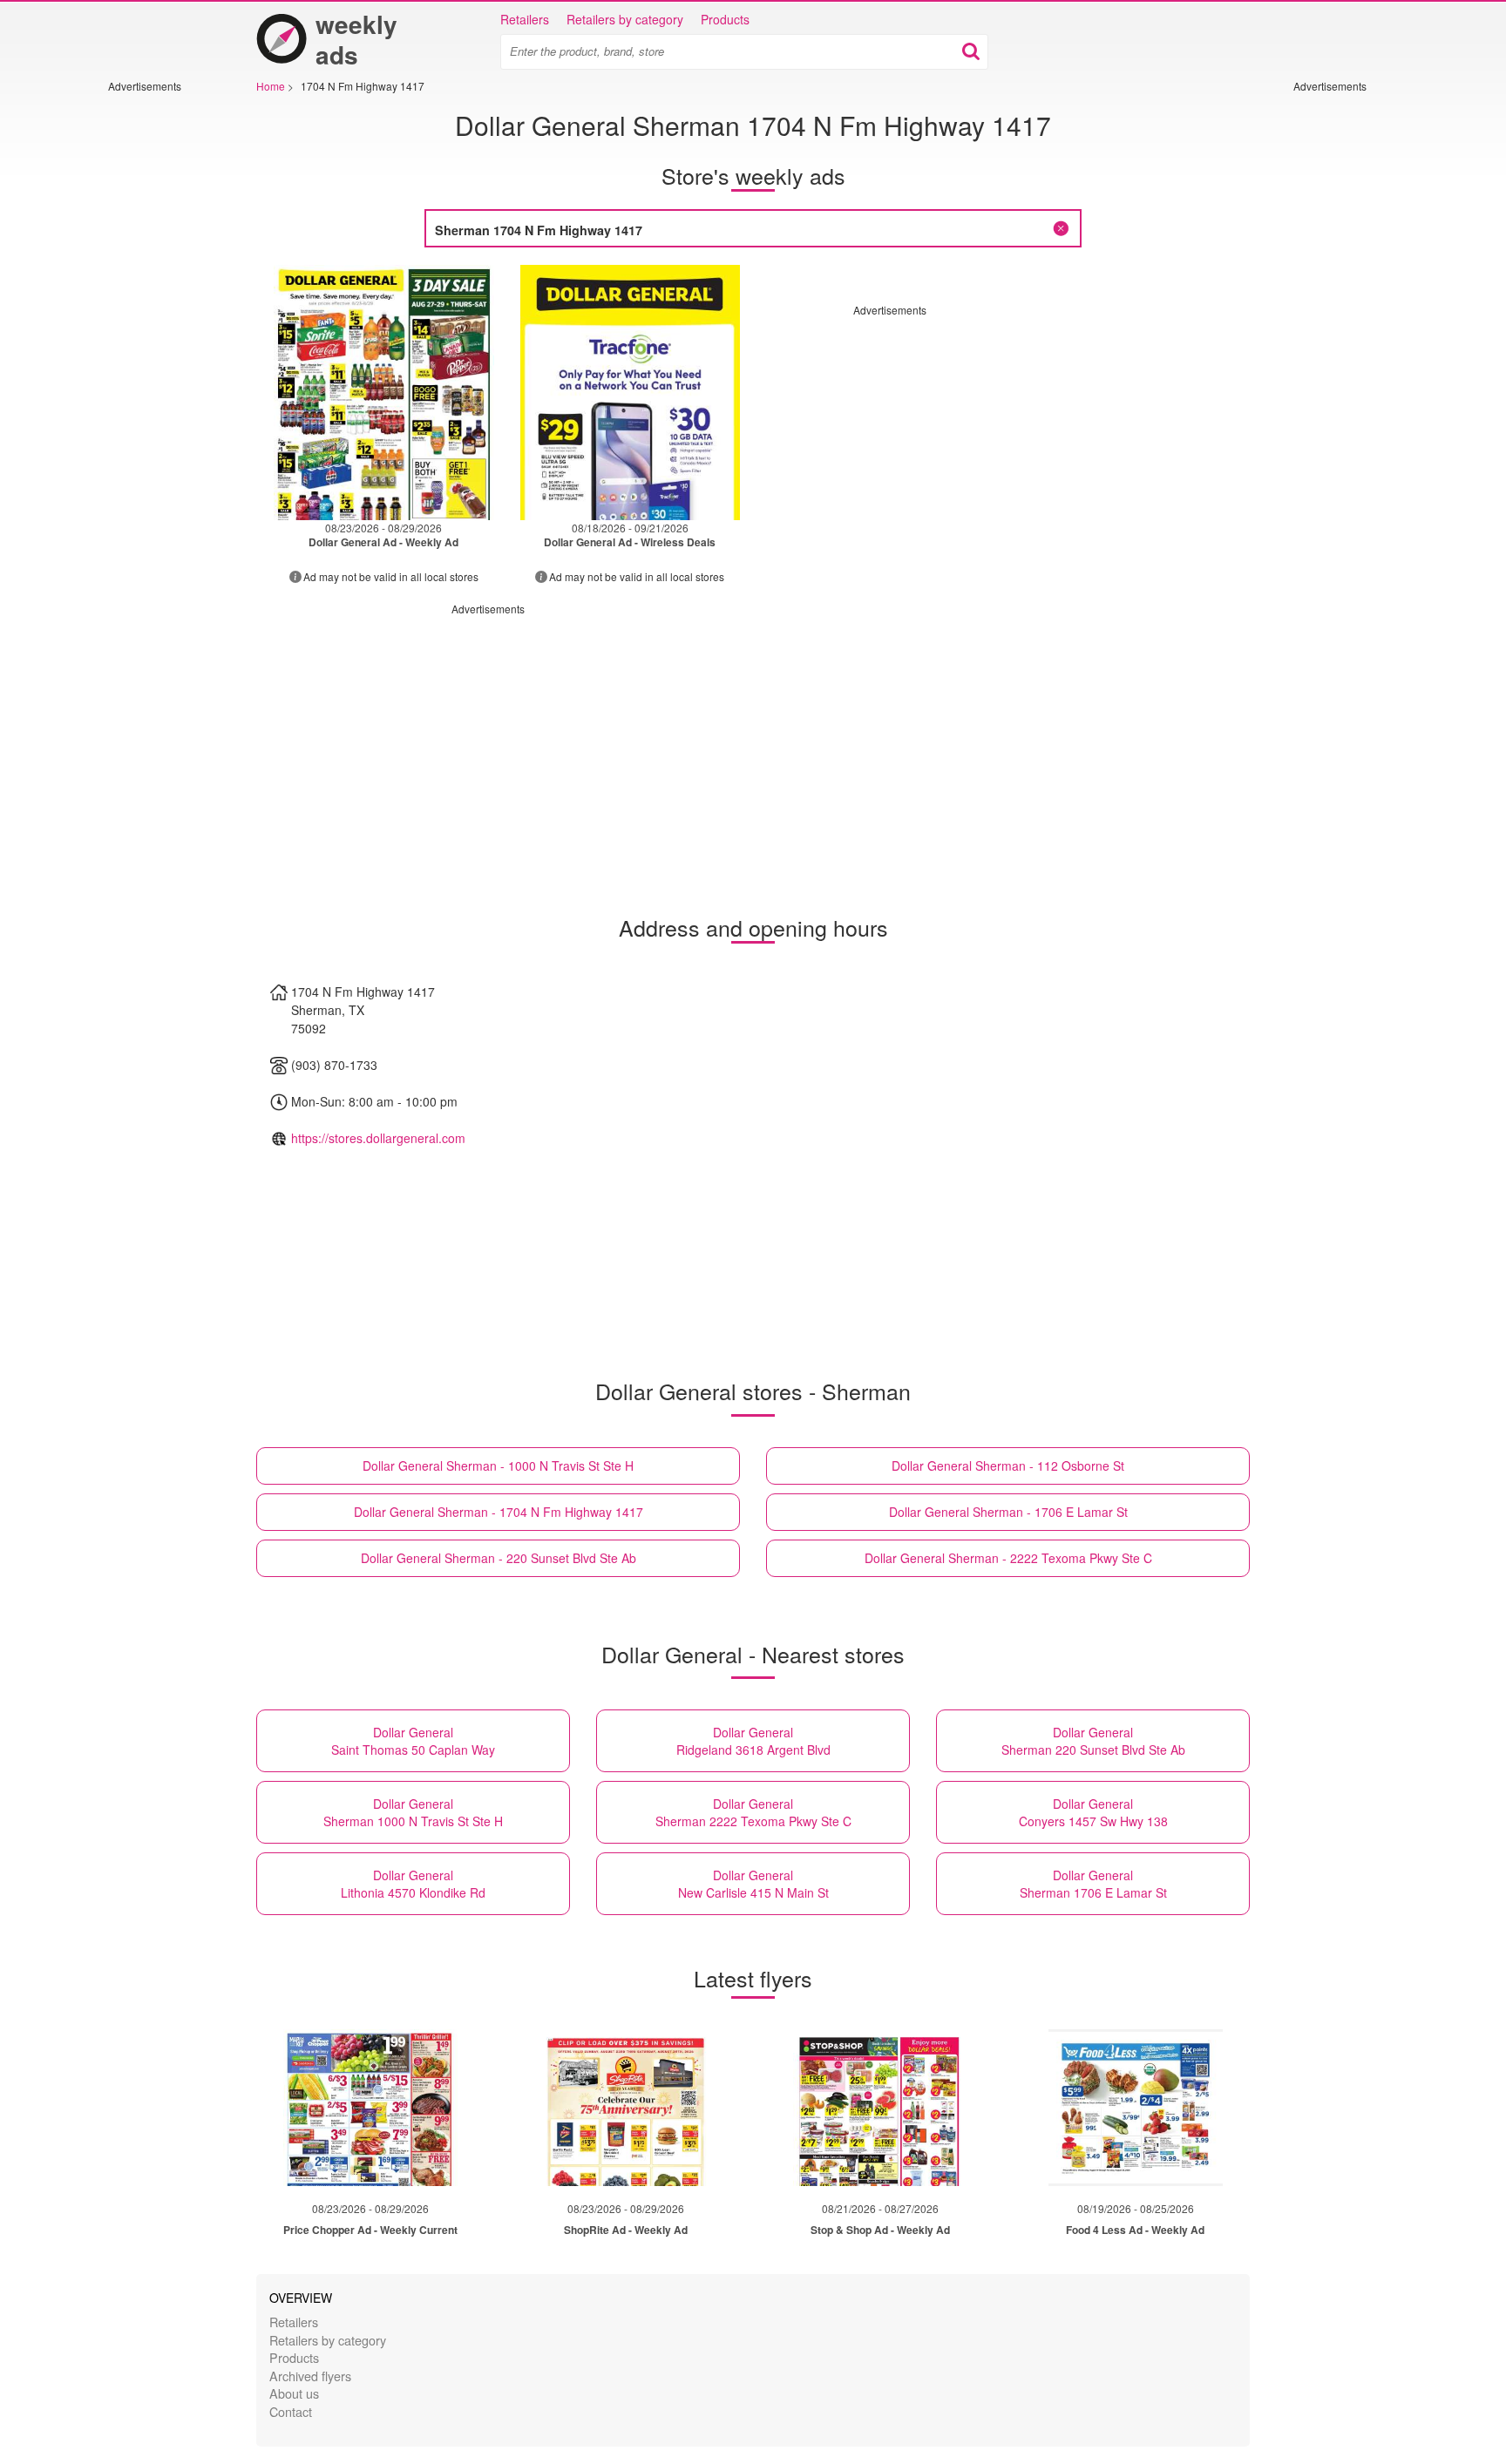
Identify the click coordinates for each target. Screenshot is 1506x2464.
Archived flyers (310, 2376)
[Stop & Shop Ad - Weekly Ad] (880, 2108)
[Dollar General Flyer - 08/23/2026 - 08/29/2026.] (384, 393)
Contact (291, 2411)
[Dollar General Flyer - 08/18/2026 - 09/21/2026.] (631, 393)
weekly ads (356, 39)
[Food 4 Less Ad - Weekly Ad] (1136, 2108)
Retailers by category (625, 19)
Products (725, 19)
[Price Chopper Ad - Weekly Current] (370, 2108)
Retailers (525, 19)
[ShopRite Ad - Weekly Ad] (626, 2108)
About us (294, 2393)
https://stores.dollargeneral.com (378, 1138)
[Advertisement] (160, 355)
